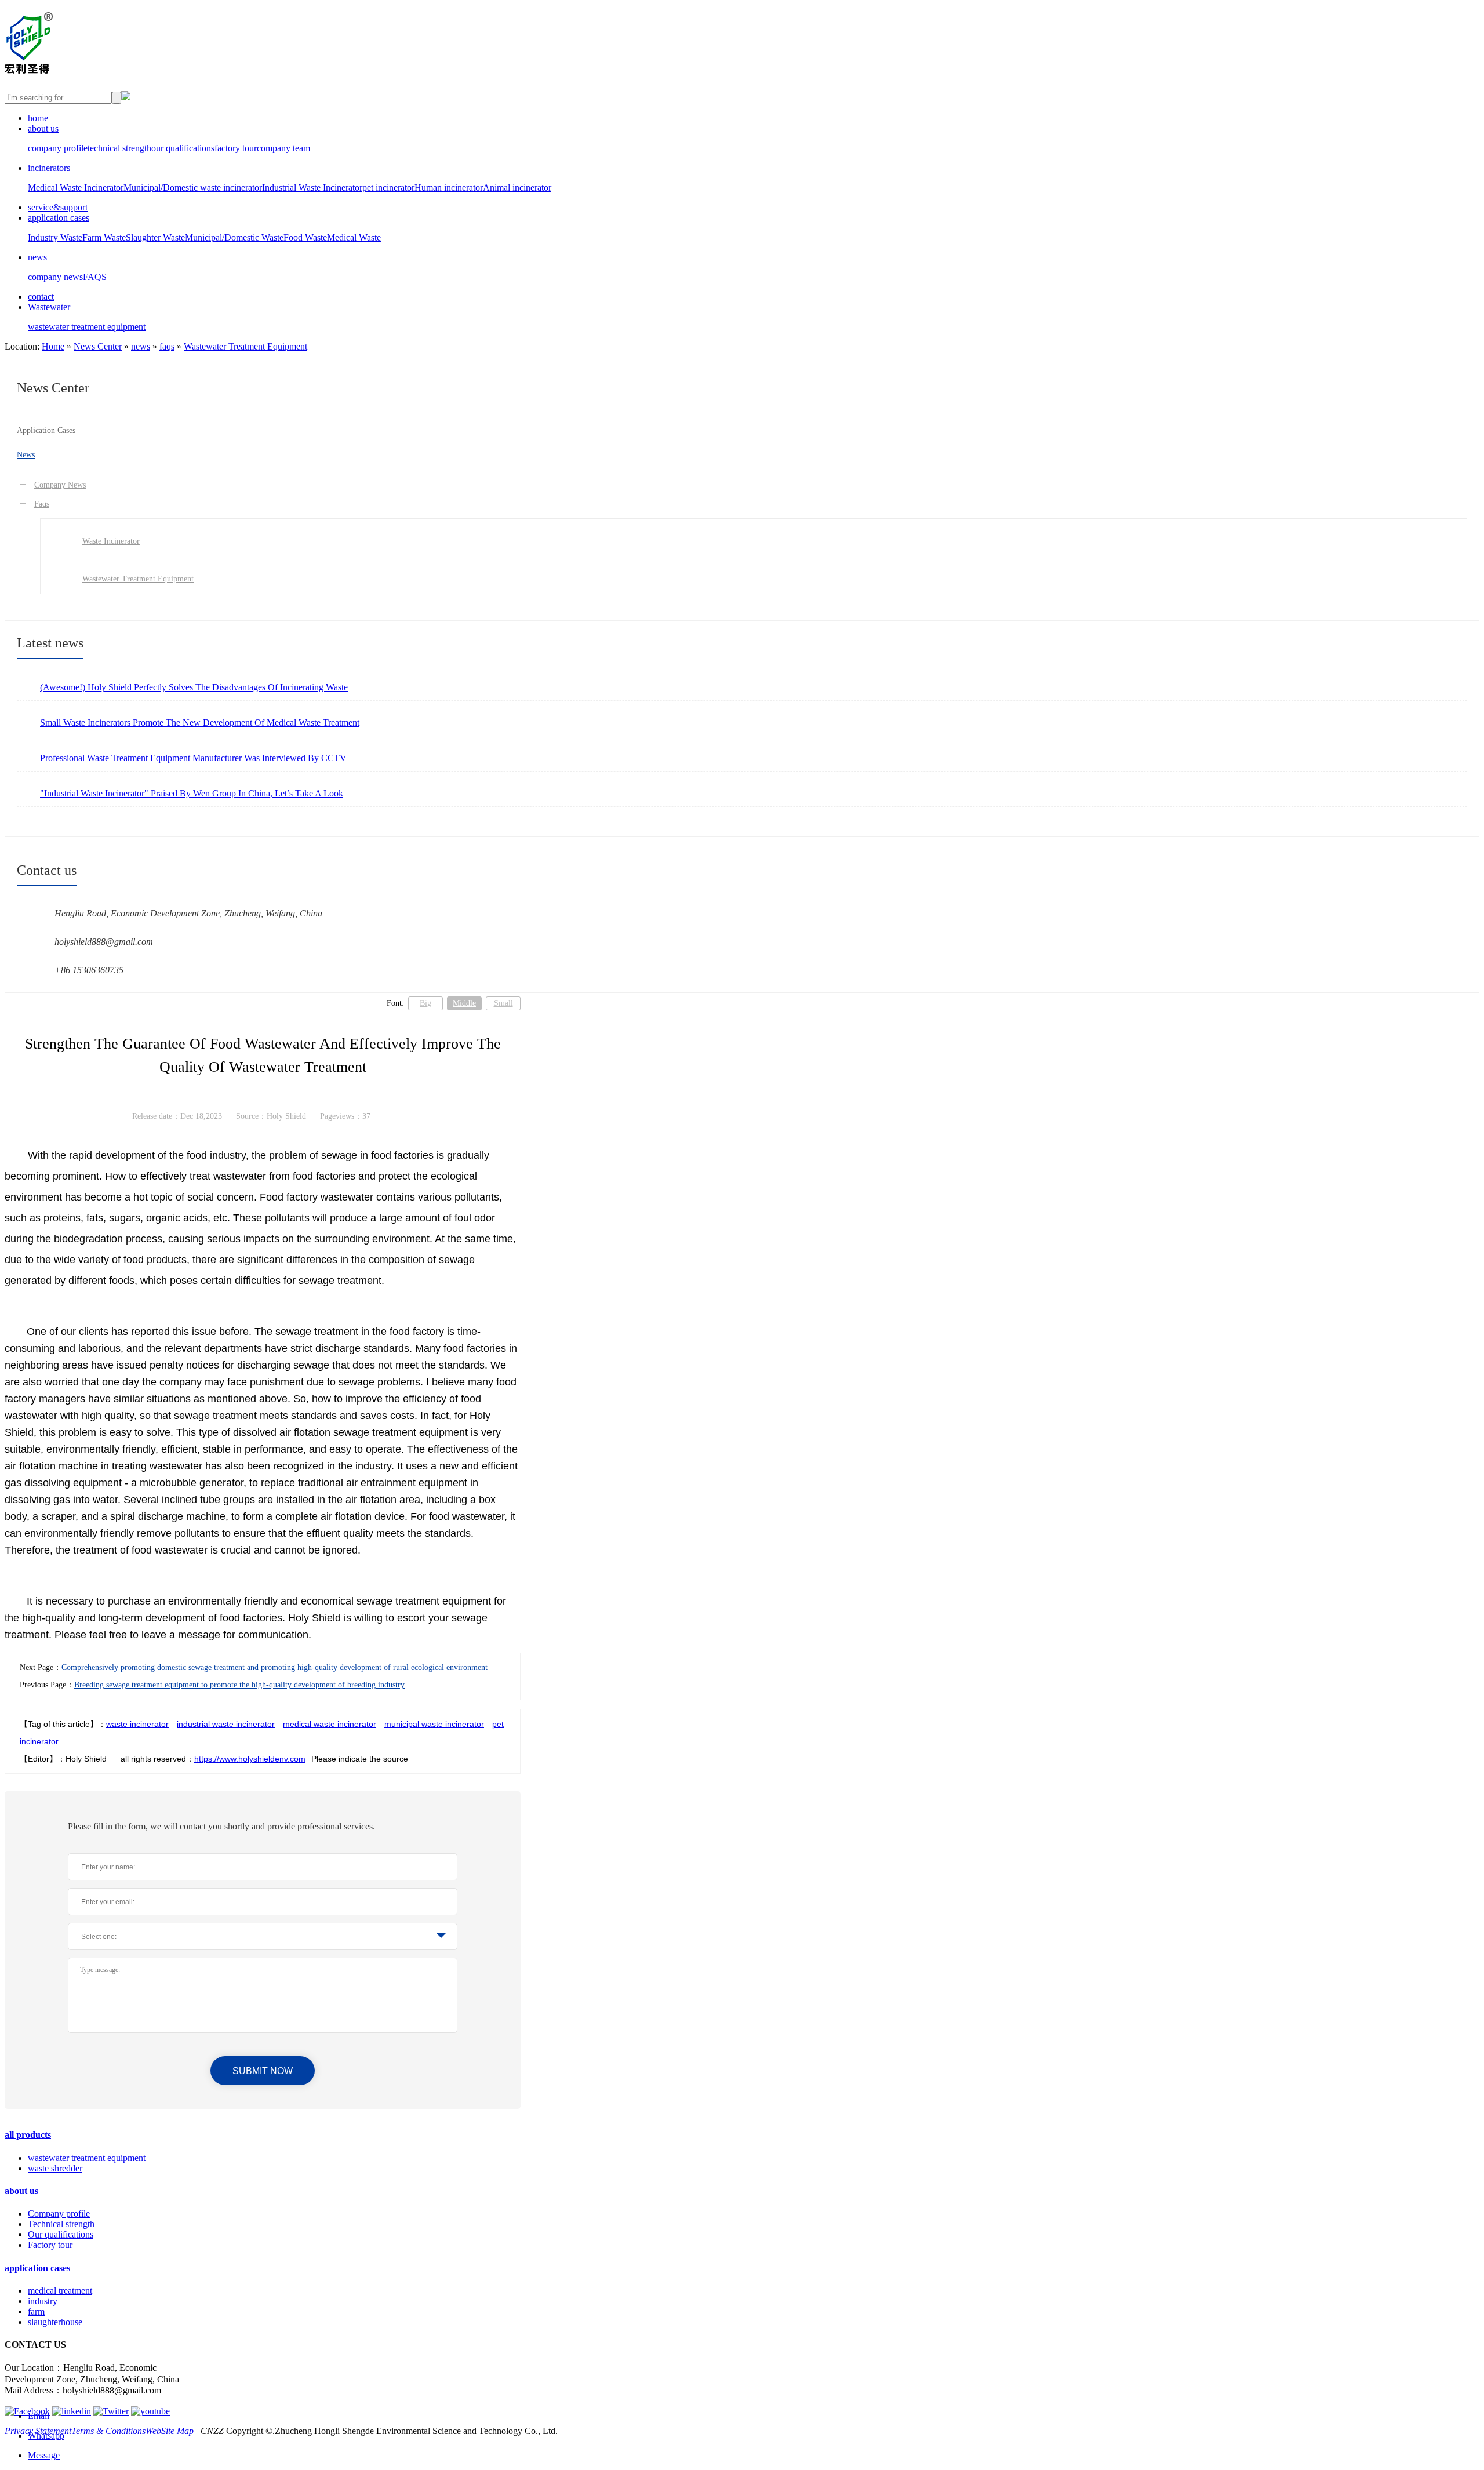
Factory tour (50, 2245)
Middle (464, 1003)
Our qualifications (61, 2234)
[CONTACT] (126, 97)
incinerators (49, 168)
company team (283, 148)
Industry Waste (55, 237)
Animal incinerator (517, 188)
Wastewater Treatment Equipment (245, 346)
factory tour (236, 148)
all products (28, 2135)
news (37, 257)
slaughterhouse (55, 2322)
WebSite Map (170, 2431)
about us (43, 128)
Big (425, 1003)
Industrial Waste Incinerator (312, 188)
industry (43, 2301)
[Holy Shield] (29, 67)
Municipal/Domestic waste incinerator (193, 188)
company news (55, 277)
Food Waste (305, 237)
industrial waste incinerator (226, 1724)
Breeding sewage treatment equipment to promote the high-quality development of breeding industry (239, 1685)
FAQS (95, 277)
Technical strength (61, 2224)
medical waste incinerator (330, 1724)
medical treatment (60, 2291)
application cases (59, 218)
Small (503, 1003)
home (38, 118)
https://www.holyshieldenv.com (250, 1759)
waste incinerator (137, 1724)
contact (41, 297)
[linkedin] (72, 2411)
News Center (98, 346)
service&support (58, 207)
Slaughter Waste (155, 237)
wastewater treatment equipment (87, 327)
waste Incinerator (111, 541)
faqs (167, 346)
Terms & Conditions (108, 2431)
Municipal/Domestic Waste (234, 237)
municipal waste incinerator (434, 1724)
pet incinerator (388, 188)
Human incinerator (449, 188)
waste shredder (55, 2168)
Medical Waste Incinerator (76, 188)
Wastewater (49, 307)
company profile (58, 148)
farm (36, 2311)
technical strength (119, 148)
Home (53, 346)
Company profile (59, 2213)
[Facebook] (27, 2411)
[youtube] (150, 2411)
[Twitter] (111, 2411)
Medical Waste (354, 237)
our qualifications (183, 148)
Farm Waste (104, 237)
